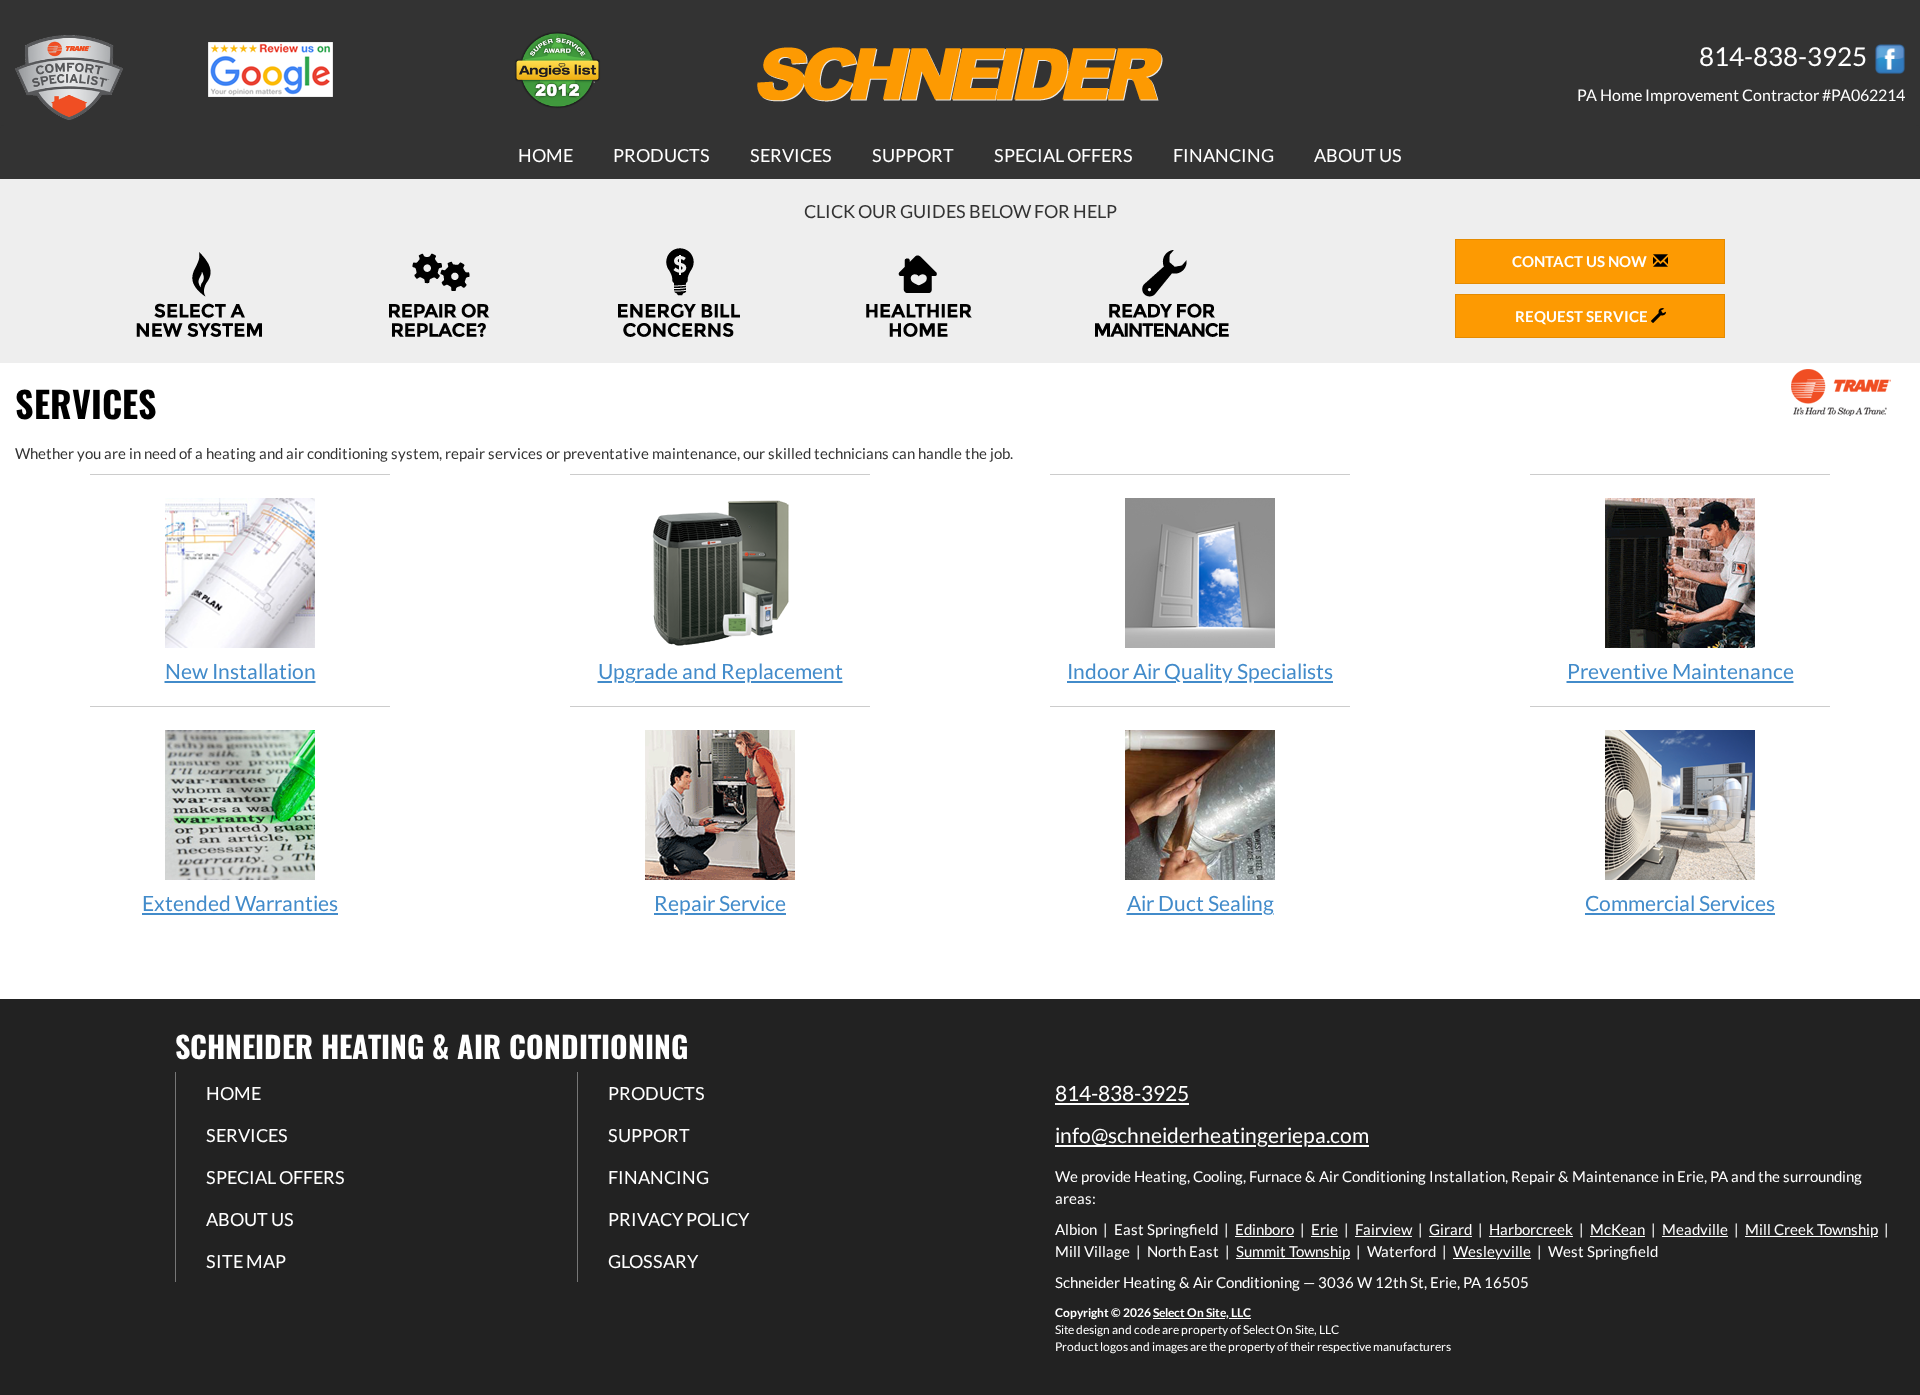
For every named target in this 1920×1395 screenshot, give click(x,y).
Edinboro (1264, 1229)
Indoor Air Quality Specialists (1200, 670)
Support (913, 155)
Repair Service (720, 902)
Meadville (1695, 1229)
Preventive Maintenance (1680, 670)
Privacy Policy (678, 1219)
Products (661, 155)
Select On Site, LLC (1202, 1312)
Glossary (653, 1261)
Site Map (246, 1261)
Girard (1450, 1229)
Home (545, 155)
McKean (1617, 1229)
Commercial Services (1680, 902)
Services (791, 155)
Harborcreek (1531, 1229)
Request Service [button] (1583, 316)
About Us (1358, 155)
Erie (1324, 1229)
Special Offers (1063, 155)
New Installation (240, 670)
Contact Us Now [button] (1582, 261)
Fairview (1383, 1229)
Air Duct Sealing (1200, 902)
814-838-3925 (1122, 1092)
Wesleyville (1492, 1251)
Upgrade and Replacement (720, 670)
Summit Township (1293, 1251)
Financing (1223, 155)
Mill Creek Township (1811, 1229)
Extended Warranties (240, 902)
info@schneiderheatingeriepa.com (1212, 1134)
